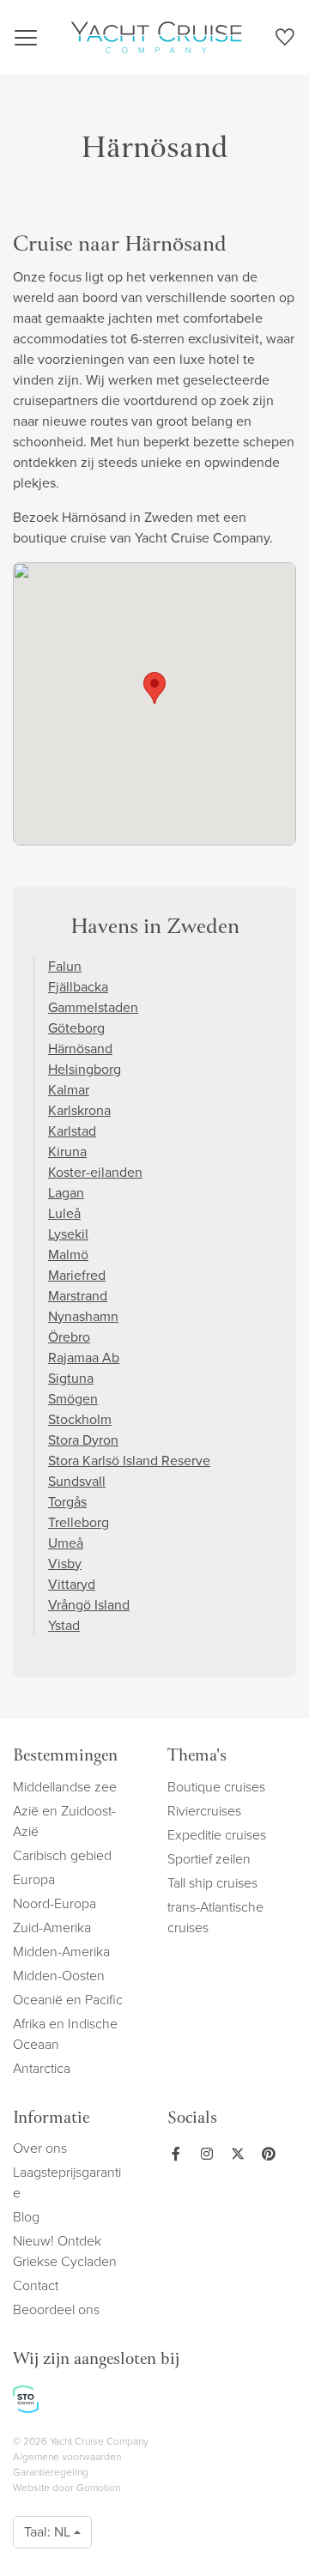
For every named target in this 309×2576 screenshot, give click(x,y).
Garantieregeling (51, 2472)
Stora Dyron (83, 1440)
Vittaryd (72, 1584)
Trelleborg (79, 1522)
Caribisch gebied (62, 1855)
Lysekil (68, 1234)
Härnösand (80, 1049)
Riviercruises (204, 1811)
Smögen (73, 1399)
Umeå (66, 1543)
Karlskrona (79, 1110)
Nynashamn (83, 1316)
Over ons (40, 2148)
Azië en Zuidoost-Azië (64, 1821)
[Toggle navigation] (26, 38)
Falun (65, 966)
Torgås (67, 1502)
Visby (65, 1564)
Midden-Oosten (59, 1976)
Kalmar (69, 1090)
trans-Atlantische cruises (215, 1917)
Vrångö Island (89, 1605)
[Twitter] (234, 2154)
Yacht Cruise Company (156, 37)
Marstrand (78, 1296)
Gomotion (98, 2488)
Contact (36, 2285)
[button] (154, 688)
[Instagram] (203, 2154)
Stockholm (80, 1419)
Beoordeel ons (56, 2309)
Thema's (197, 1757)
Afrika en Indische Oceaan (65, 2034)
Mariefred (77, 1275)
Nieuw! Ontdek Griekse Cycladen (65, 2251)
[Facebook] (176, 2154)
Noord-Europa (55, 1903)
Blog (26, 2217)
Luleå (64, 1213)
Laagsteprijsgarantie (67, 2182)
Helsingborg (85, 1069)
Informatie (51, 2119)
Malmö (68, 1255)
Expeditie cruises (217, 1835)
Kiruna (67, 1152)
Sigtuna (71, 1378)
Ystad (64, 1625)
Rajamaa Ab (84, 1358)
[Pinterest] (265, 2154)
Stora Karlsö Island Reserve (129, 1461)
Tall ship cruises (212, 1883)
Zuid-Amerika (52, 1927)
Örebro (69, 1337)
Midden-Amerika (61, 1952)
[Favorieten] (285, 40)
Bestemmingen (65, 1757)
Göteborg (76, 1028)
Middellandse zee (65, 1787)
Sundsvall (77, 1481)
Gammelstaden (93, 1007)
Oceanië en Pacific (68, 2000)
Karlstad (72, 1131)
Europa (34, 1879)
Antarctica (42, 2068)
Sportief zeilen (209, 1859)
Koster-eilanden (95, 1172)
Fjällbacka (78, 987)
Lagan (66, 1193)
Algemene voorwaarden (67, 2457)
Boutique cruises (216, 1787)
